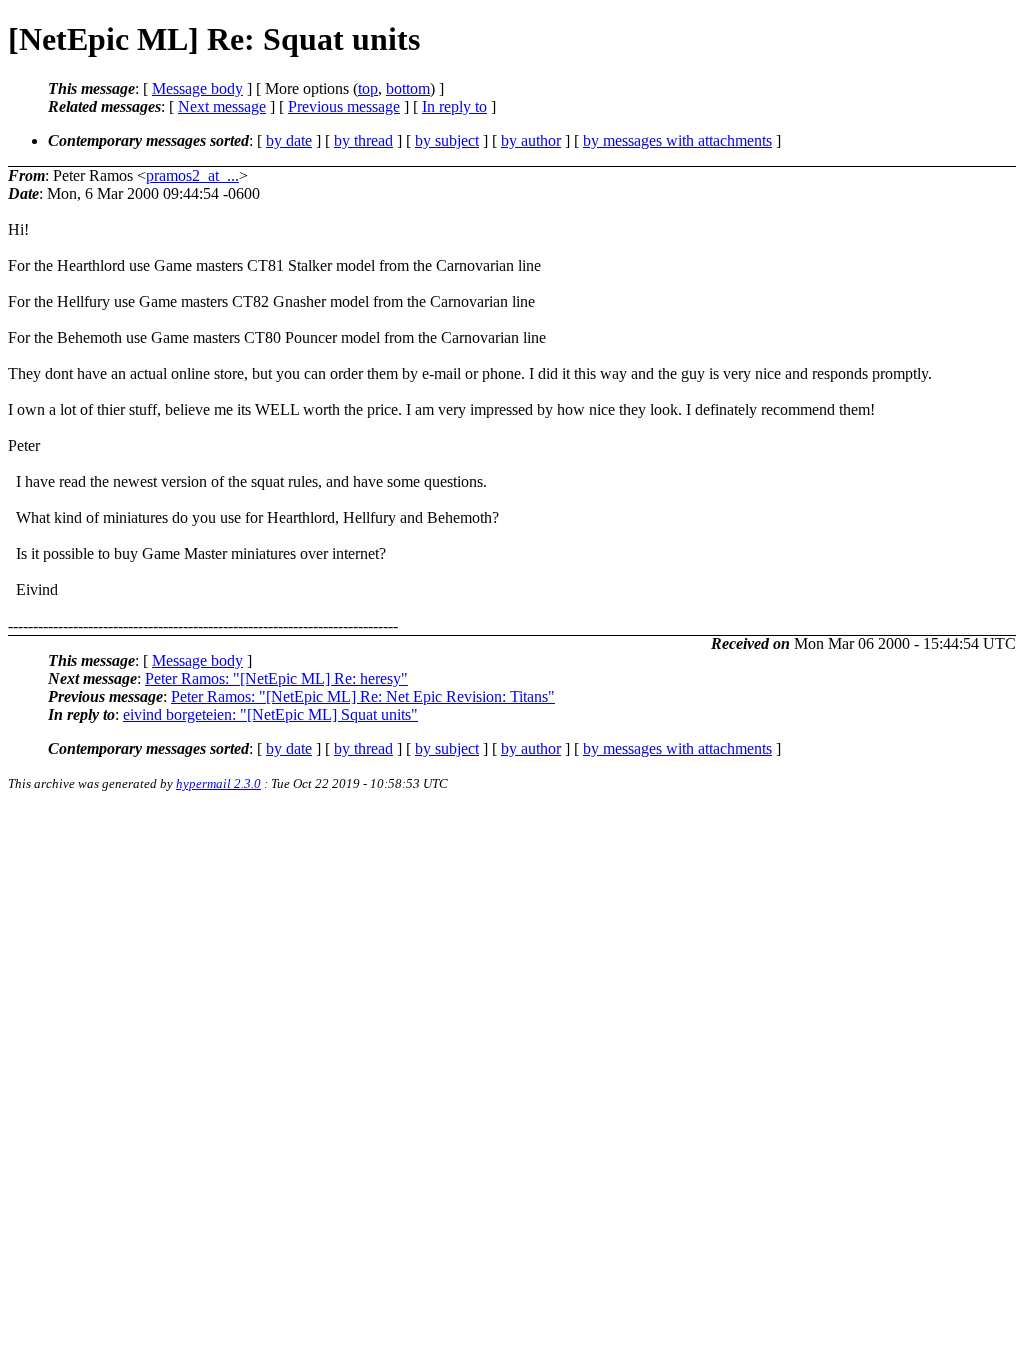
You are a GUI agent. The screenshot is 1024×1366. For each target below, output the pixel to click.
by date (289, 140)
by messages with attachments (677, 140)
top (368, 88)
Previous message (344, 106)
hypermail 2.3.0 (218, 783)
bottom (408, 88)
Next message (222, 106)
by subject (447, 140)
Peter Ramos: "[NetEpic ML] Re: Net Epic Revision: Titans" (363, 696)
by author (531, 140)
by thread (363, 140)
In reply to (454, 106)
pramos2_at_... (192, 175)
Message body (197, 88)
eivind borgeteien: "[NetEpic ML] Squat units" (270, 714)
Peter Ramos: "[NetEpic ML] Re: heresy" (276, 678)
